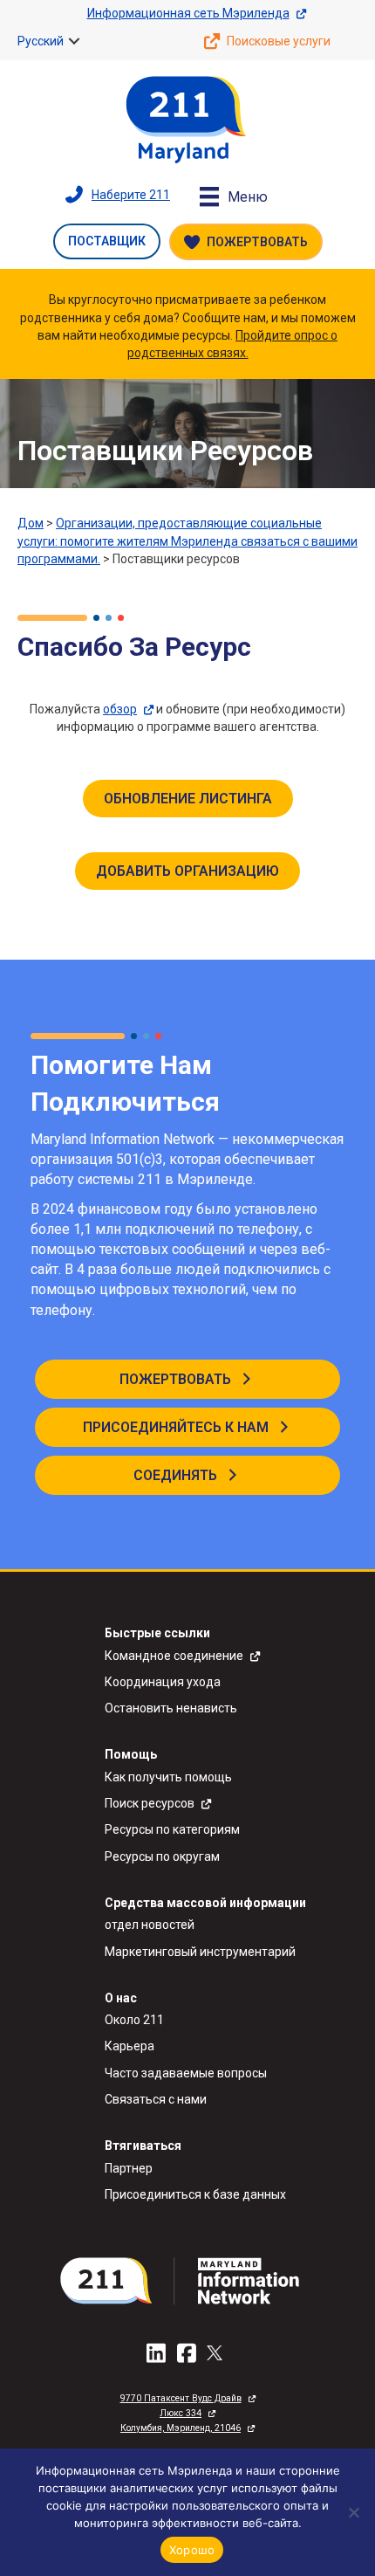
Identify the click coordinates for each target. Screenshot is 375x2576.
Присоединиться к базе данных (195, 2194)
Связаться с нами (156, 2099)
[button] (74, 41)
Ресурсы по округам (162, 1856)
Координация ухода (163, 1682)
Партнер (129, 2168)
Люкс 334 (181, 2413)
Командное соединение (174, 1656)
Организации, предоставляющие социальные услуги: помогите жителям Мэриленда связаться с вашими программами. (187, 541)
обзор (120, 709)
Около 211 (134, 2020)
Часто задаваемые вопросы (186, 2073)
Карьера (130, 2046)
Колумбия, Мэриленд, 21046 (181, 2428)
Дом (31, 523)
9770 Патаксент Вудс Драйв (181, 2398)
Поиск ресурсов (150, 1803)
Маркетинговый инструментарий (200, 1952)
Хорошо (192, 2550)
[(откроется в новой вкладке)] (187, 2280)
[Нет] (353, 2512)
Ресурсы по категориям (172, 1829)
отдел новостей (150, 1925)
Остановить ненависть (171, 1708)
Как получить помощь (168, 1777)
